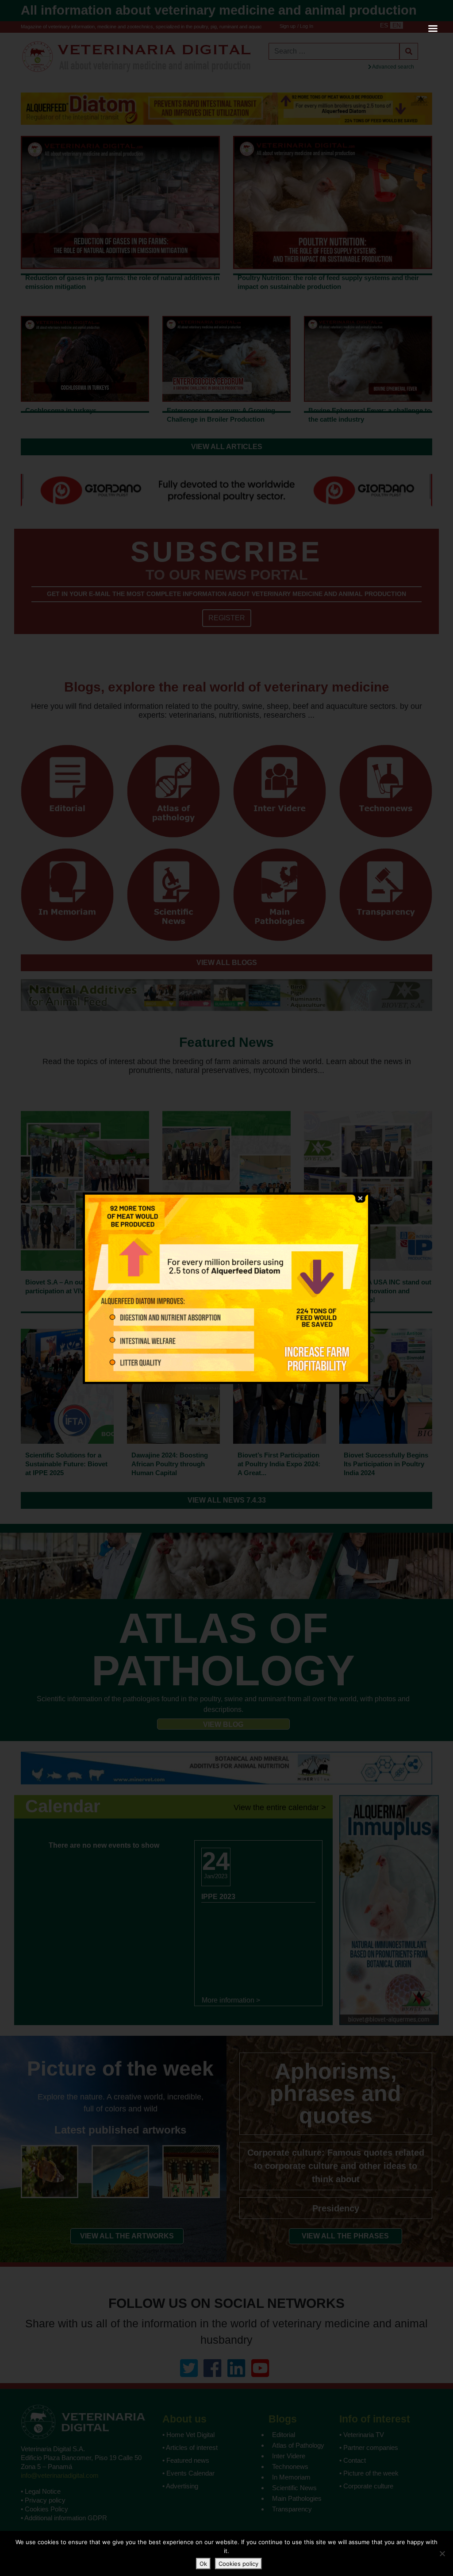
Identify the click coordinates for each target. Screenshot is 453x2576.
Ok (203, 2564)
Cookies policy (238, 2564)
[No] (442, 2553)
